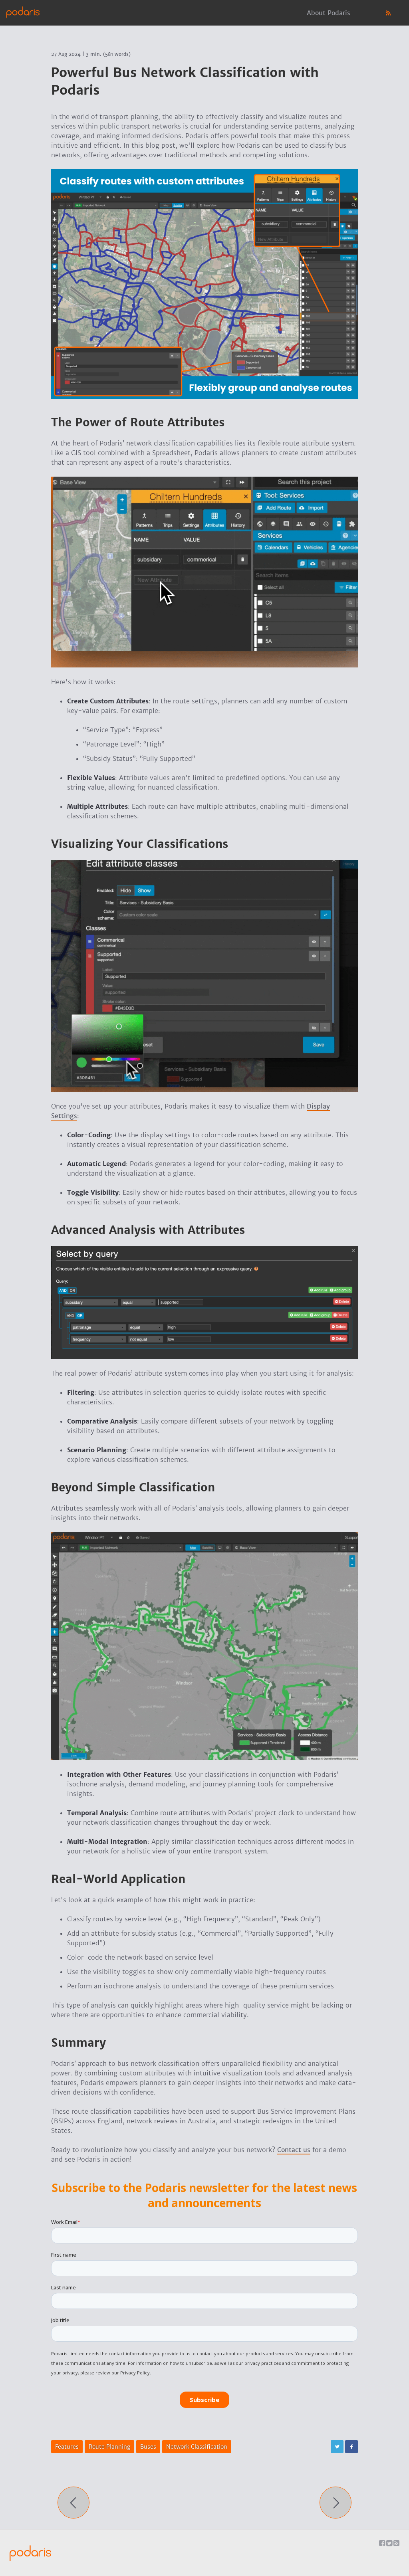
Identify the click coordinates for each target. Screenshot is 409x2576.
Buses (148, 2447)
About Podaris (329, 13)
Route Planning (109, 2447)
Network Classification (197, 2447)
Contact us (294, 2150)
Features (67, 2447)
